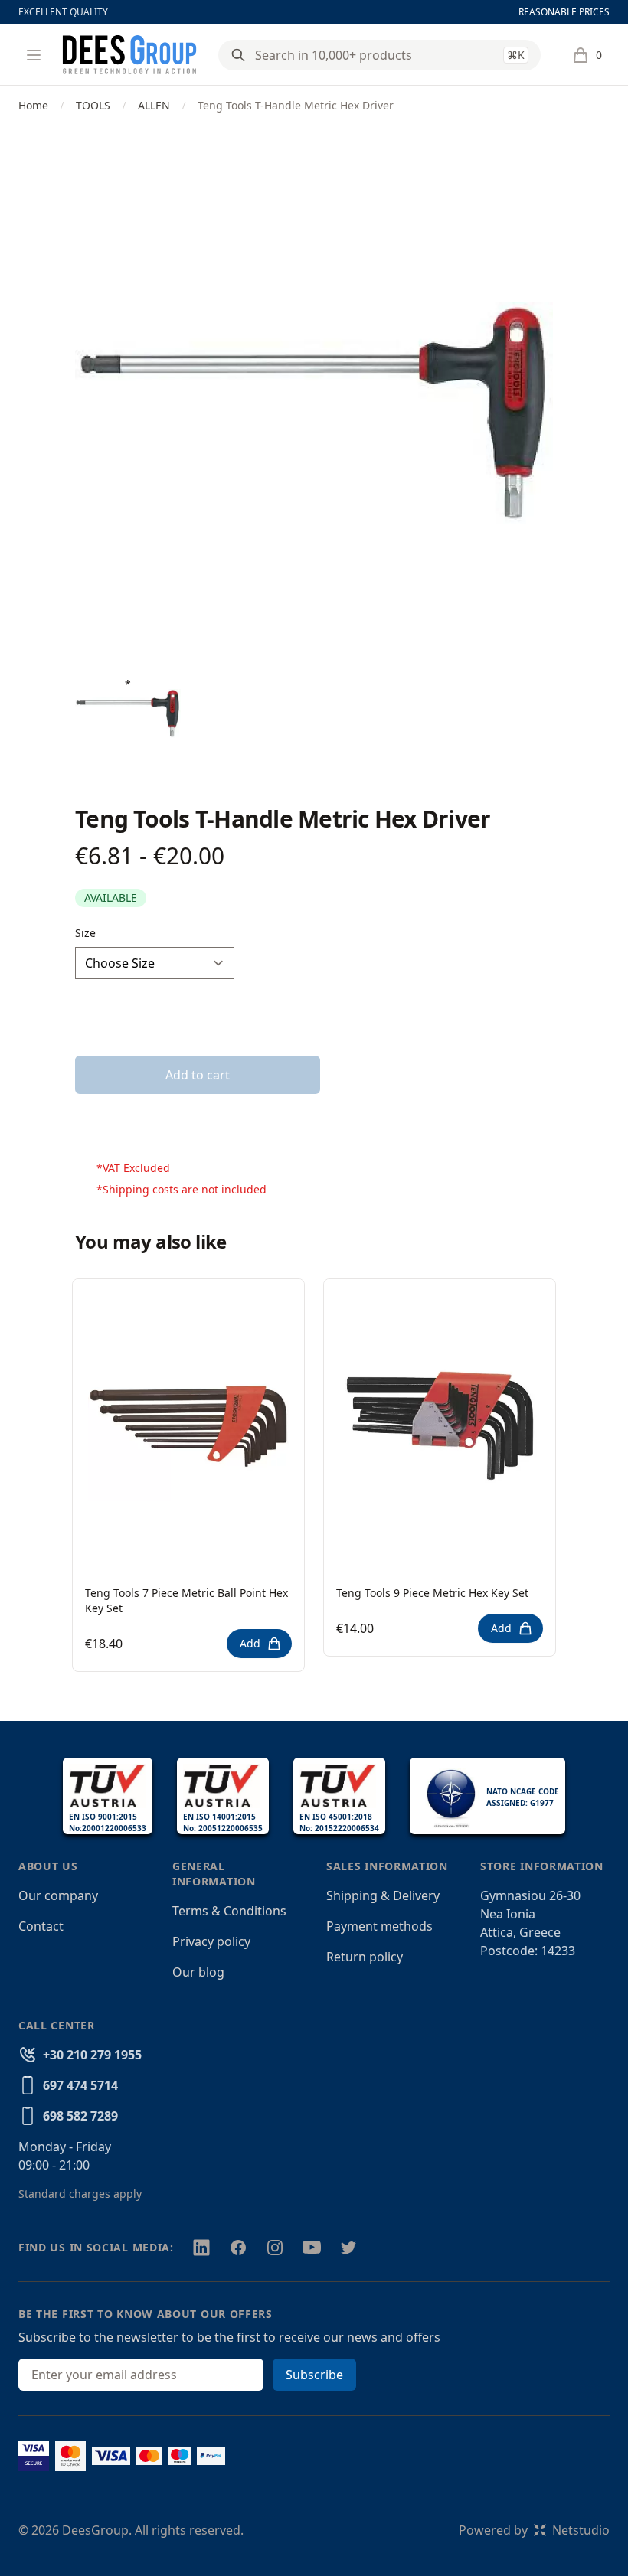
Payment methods (379, 1926)
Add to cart (198, 1075)
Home (33, 105)
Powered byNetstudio (534, 2530)
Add (250, 1643)
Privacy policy (211, 1941)
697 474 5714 (80, 2085)
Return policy (365, 1957)
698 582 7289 (80, 2116)
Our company (58, 1895)
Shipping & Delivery (383, 1895)
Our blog (198, 1972)
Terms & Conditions (229, 1911)
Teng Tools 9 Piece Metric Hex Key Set (432, 1593)
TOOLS (93, 105)
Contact (41, 1926)
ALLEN (154, 105)
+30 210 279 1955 (92, 2055)
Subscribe (314, 2375)
